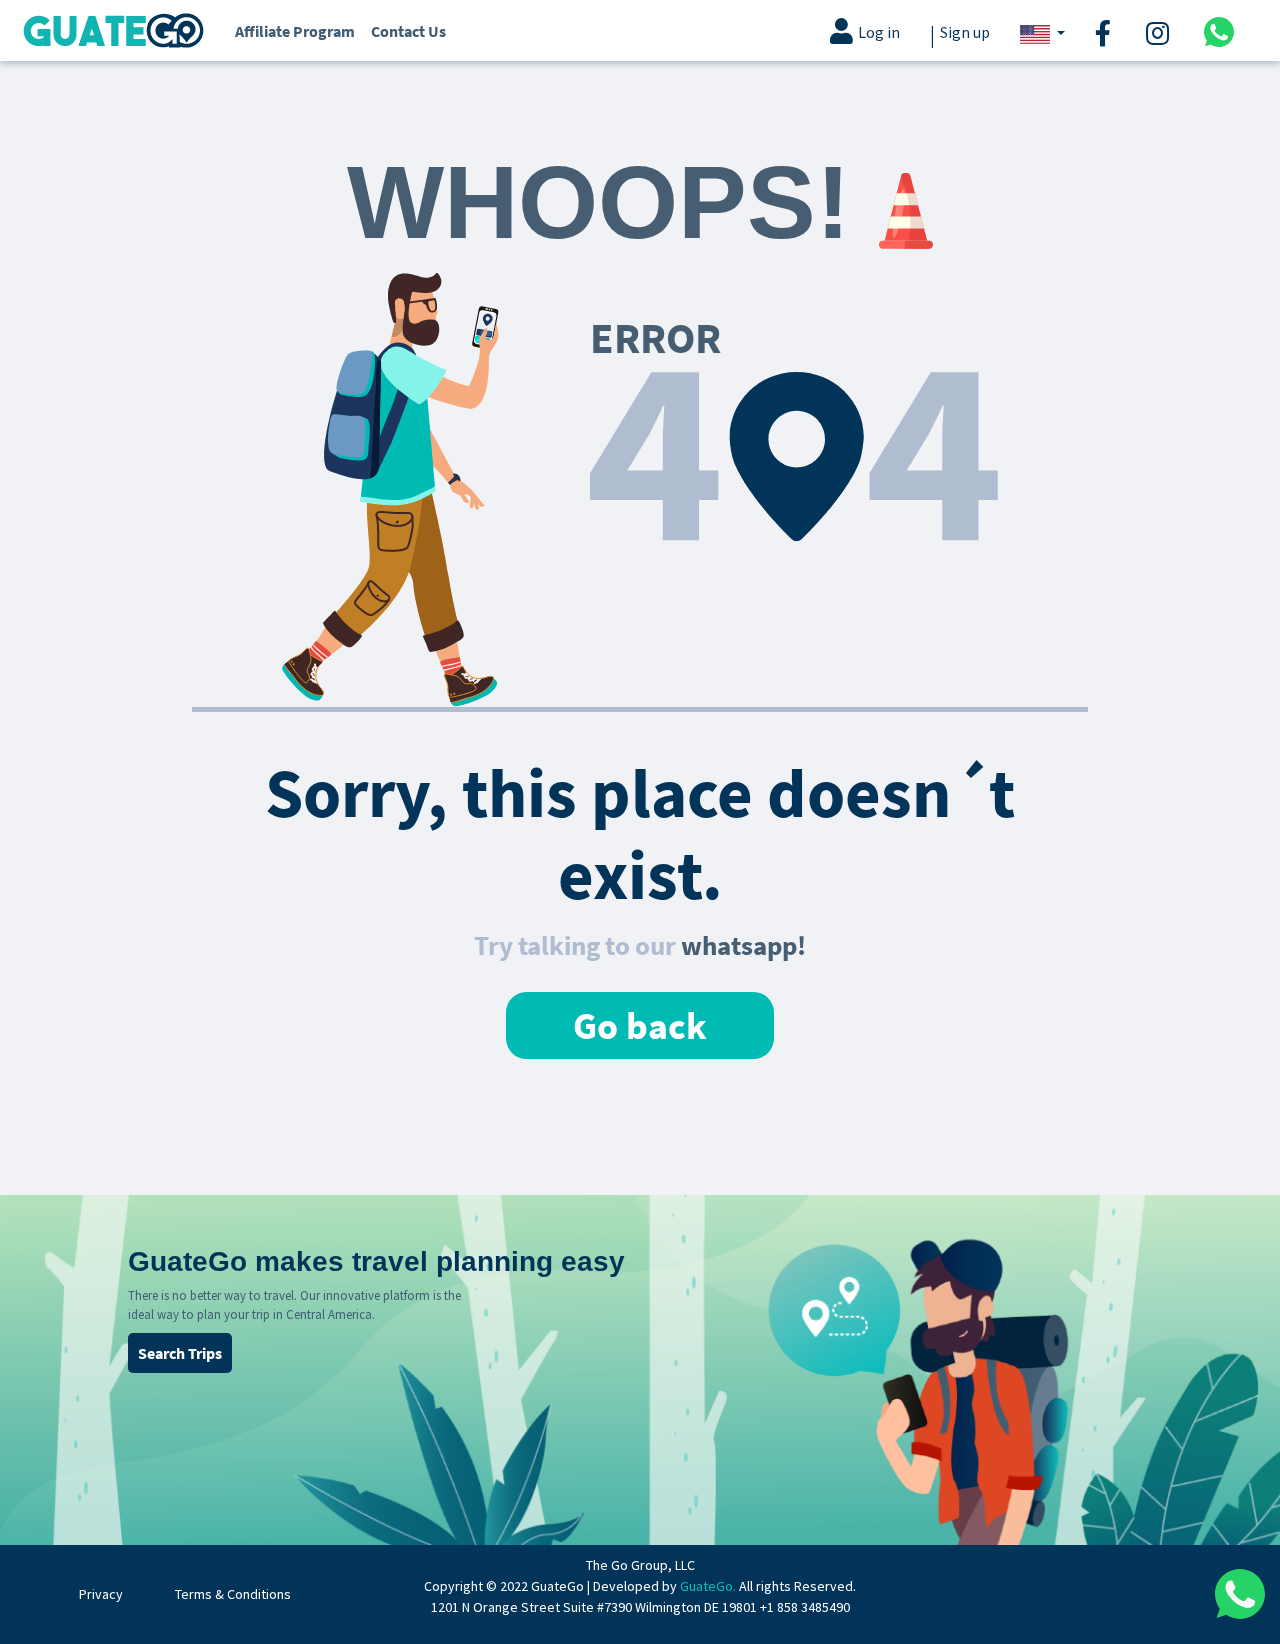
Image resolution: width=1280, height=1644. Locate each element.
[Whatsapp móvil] (1219, 30)
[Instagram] (1160, 31)
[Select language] (1042, 33)
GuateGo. (708, 1586)
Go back (640, 1025)
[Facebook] (1105, 31)
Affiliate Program (295, 31)
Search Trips (180, 1353)
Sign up (965, 33)
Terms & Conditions (233, 1594)
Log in (879, 33)
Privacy (101, 1594)
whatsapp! (743, 945)
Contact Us (408, 31)
